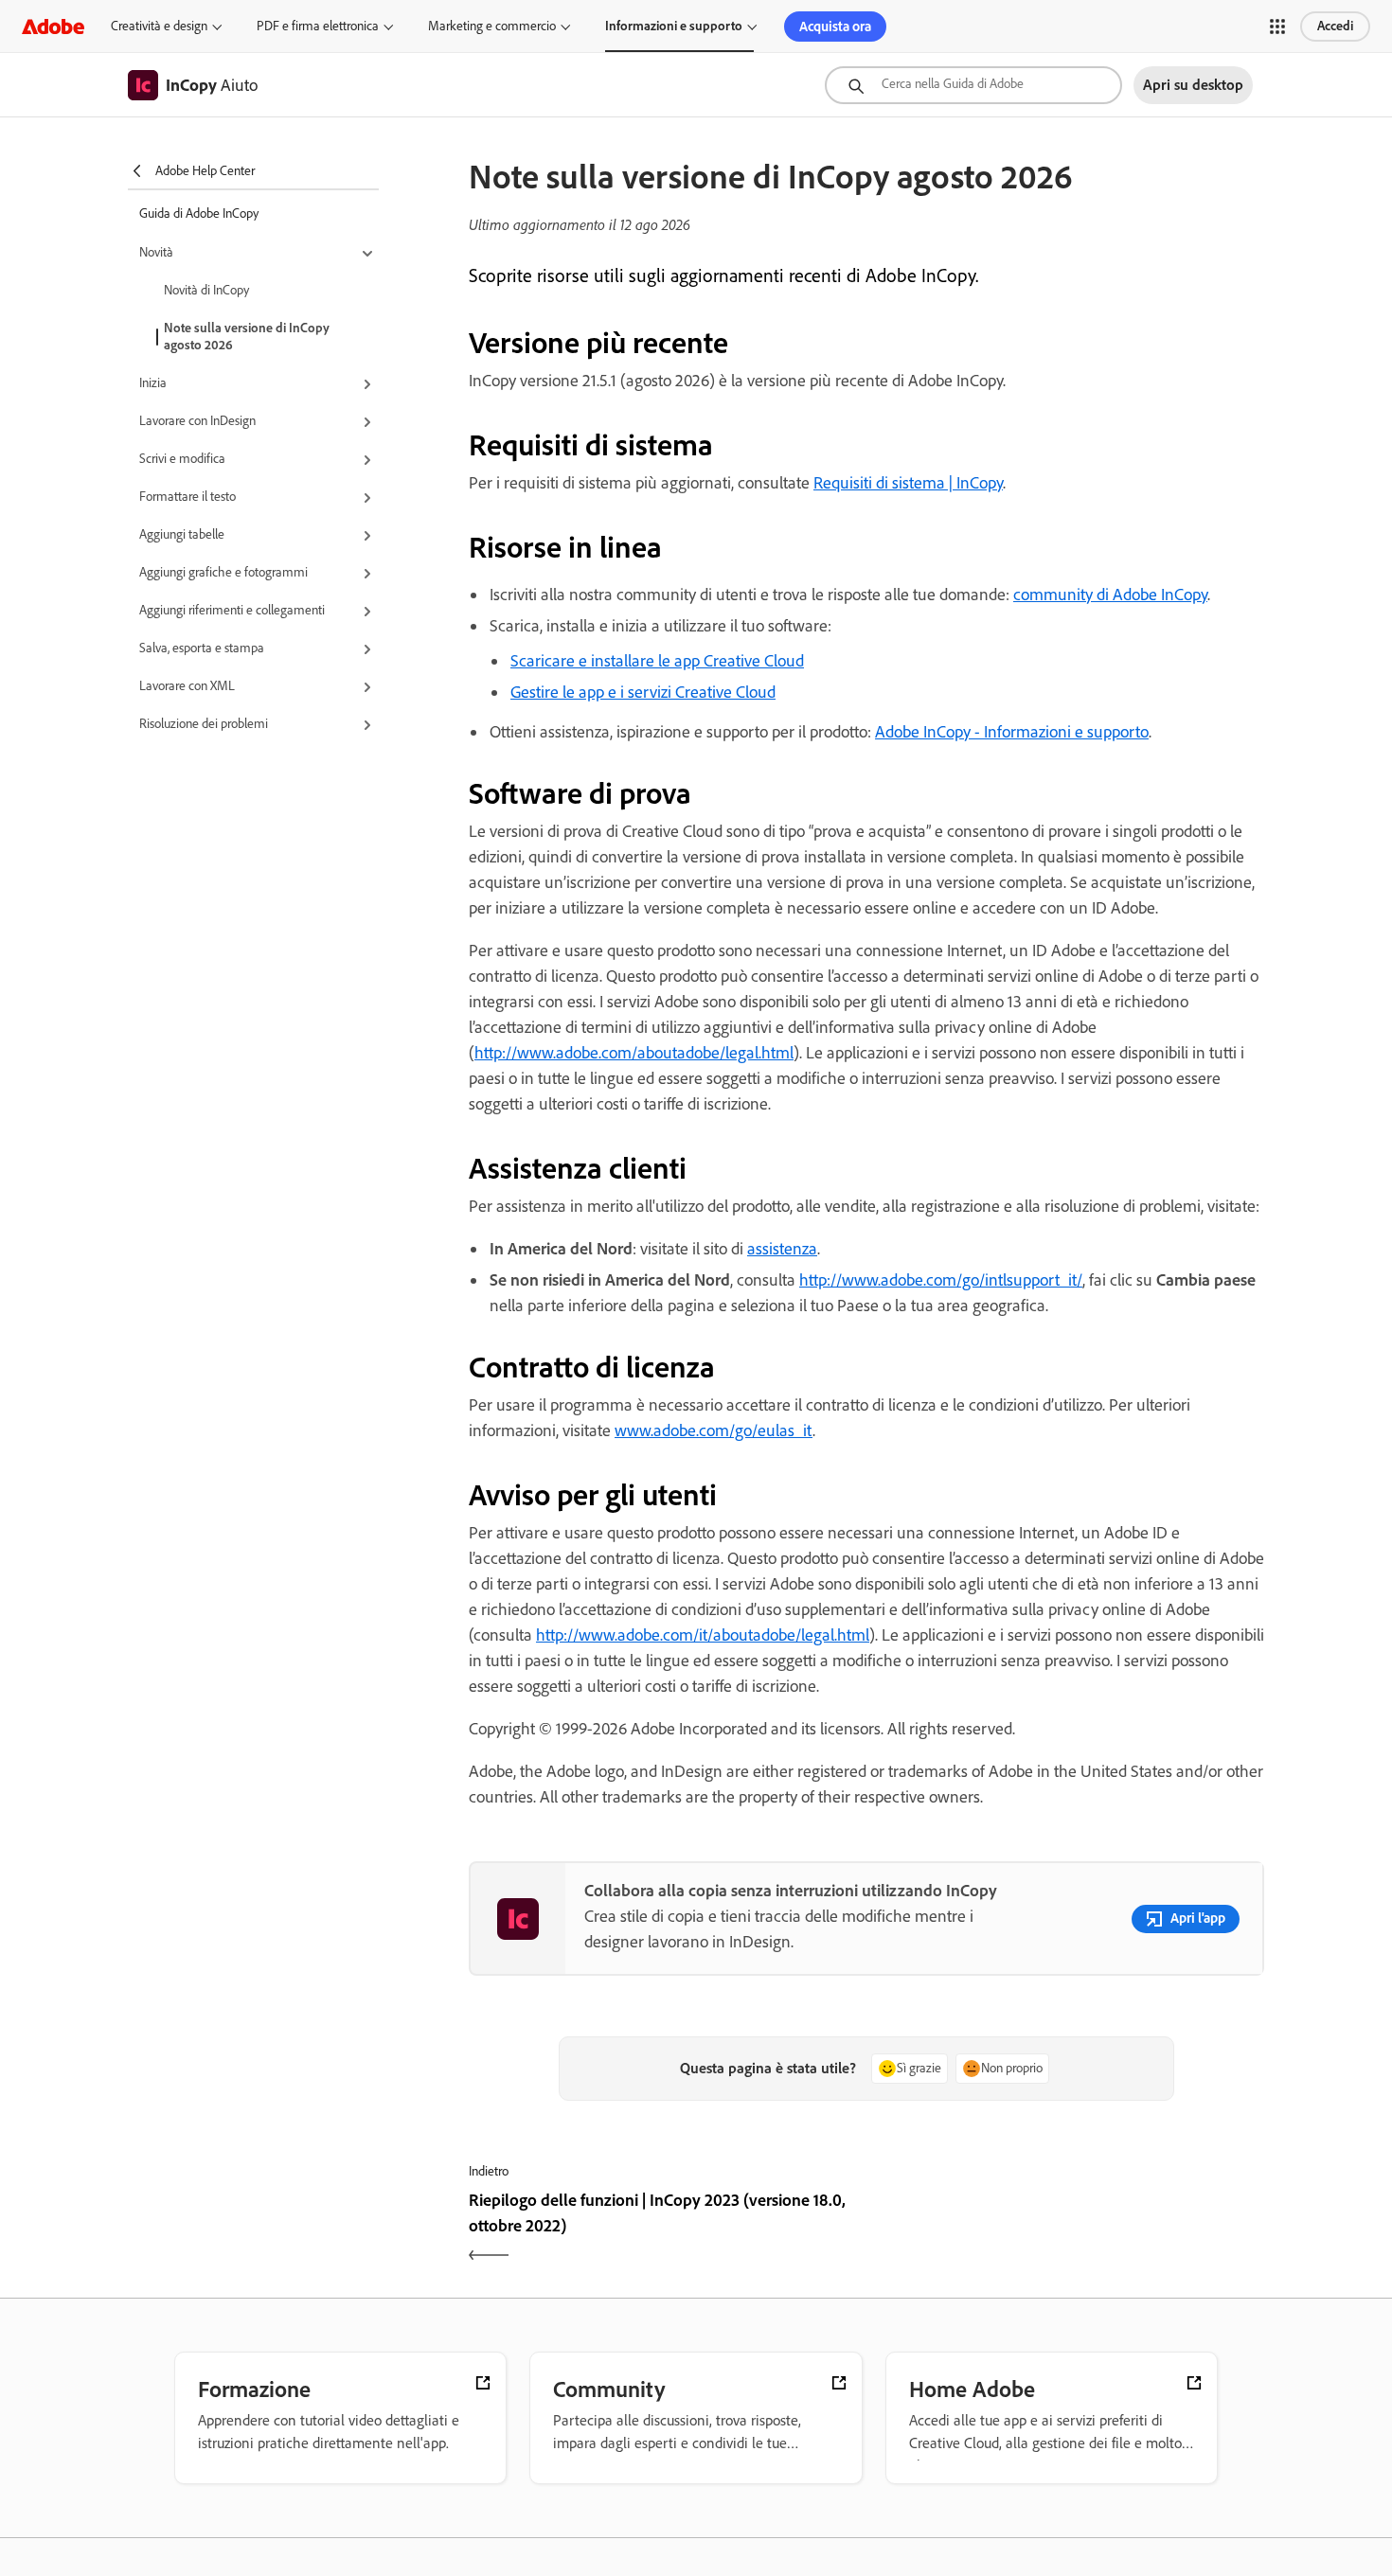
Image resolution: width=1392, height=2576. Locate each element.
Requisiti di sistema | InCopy (908, 483)
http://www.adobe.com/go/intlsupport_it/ (941, 1280)
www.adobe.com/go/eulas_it (714, 1430)
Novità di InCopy (206, 290)
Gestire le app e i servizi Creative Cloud (643, 692)
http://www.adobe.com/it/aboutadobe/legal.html (703, 1635)
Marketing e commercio (492, 26)
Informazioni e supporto (674, 26)
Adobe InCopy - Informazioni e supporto (1012, 732)
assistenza (782, 1249)
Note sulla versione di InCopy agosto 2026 (247, 337)
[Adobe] (53, 26)
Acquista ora (835, 27)
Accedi (1335, 26)
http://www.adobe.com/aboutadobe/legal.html (634, 1053)
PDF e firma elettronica (318, 26)
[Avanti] (1068, 2230)
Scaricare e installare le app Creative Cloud (657, 661)
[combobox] (973, 85)
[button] (1277, 27)
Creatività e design (159, 26)
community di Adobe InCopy (1110, 595)
